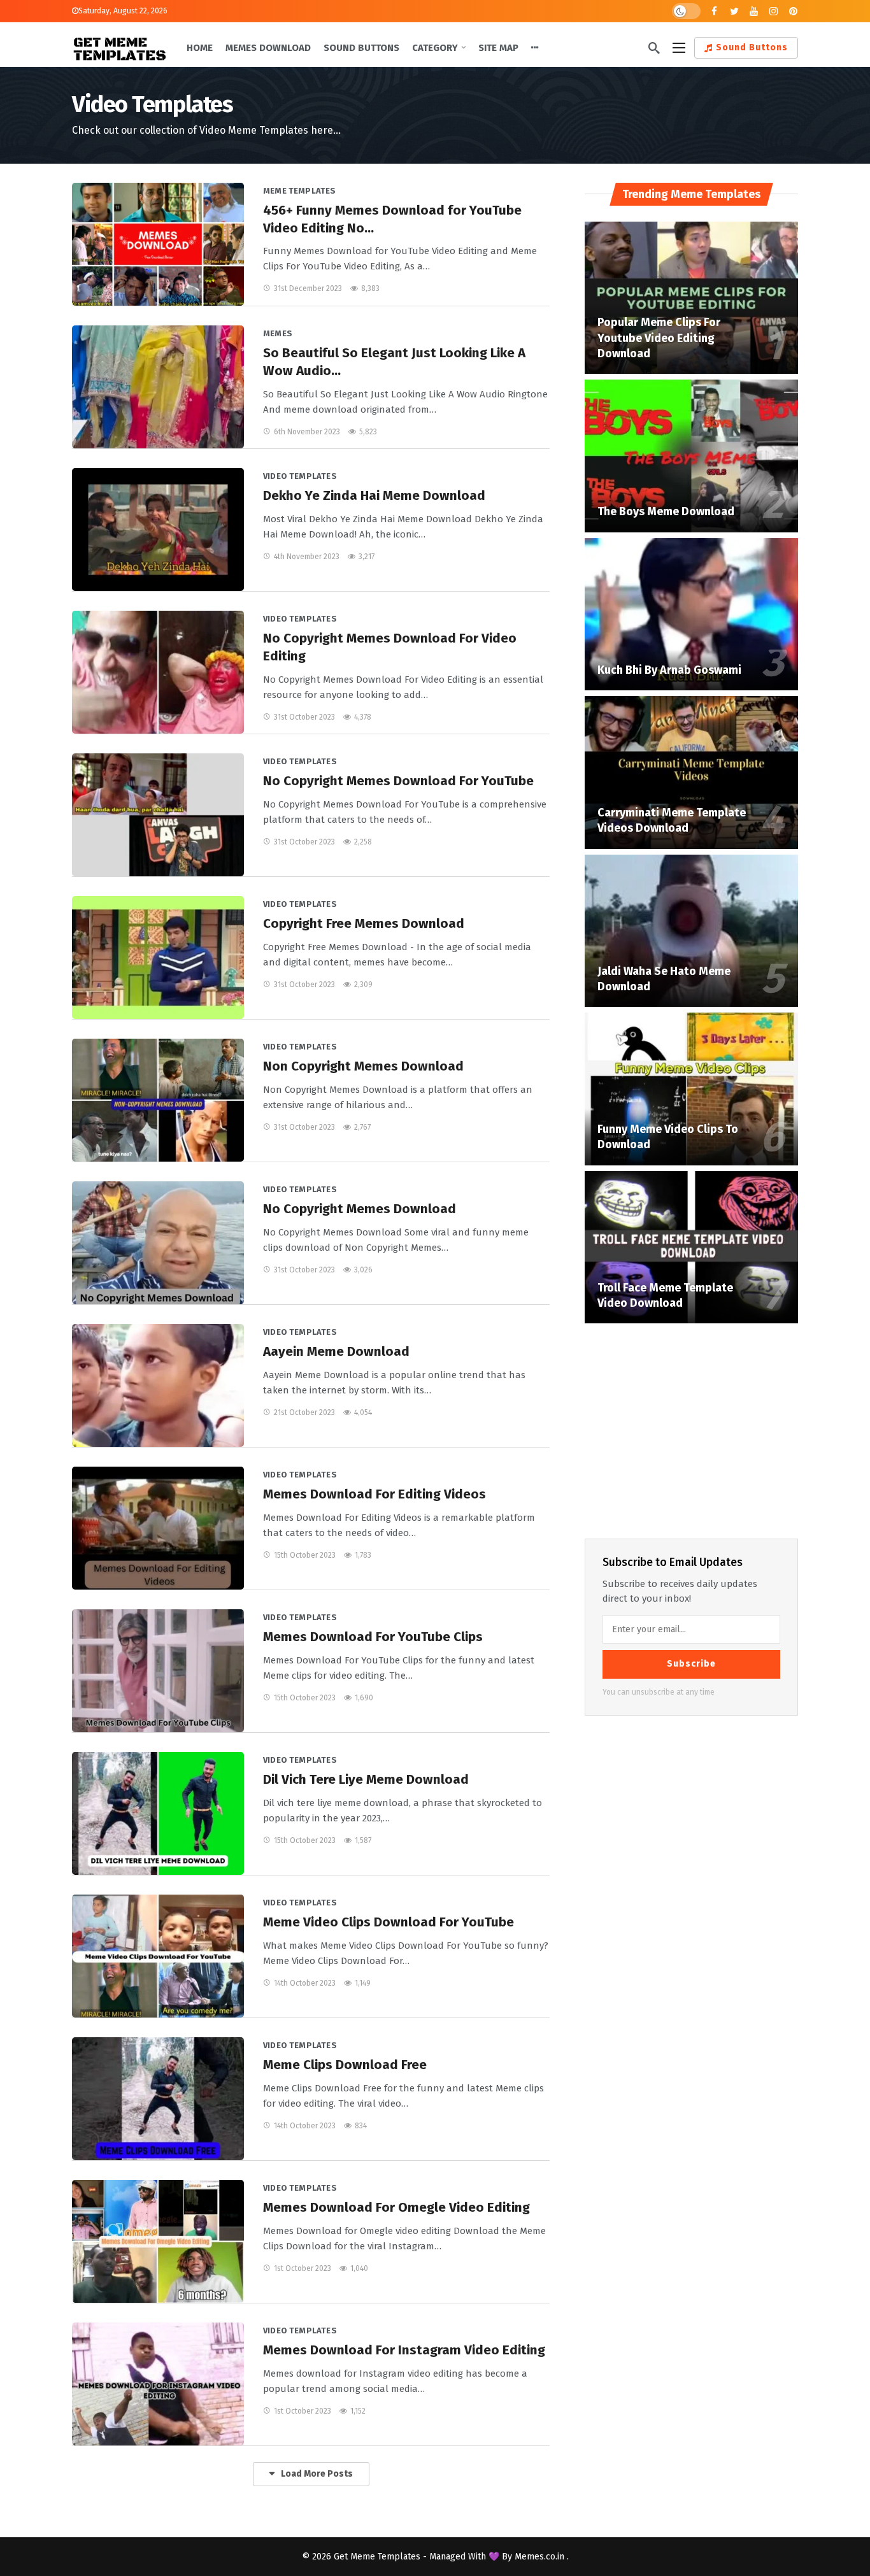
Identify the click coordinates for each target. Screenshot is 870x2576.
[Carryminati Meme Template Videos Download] (691, 772)
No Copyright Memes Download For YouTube (398, 781)
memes (278, 333)
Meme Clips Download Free (345, 2065)
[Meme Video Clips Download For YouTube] (158, 1956)
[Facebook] (714, 11)
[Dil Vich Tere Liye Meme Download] (158, 1813)
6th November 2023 (307, 432)
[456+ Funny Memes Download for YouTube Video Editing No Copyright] (158, 244)
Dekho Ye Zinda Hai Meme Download (374, 495)
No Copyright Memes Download (360, 1209)
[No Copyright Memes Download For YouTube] (158, 815)
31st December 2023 (308, 288)
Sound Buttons (752, 47)
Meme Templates (300, 191)
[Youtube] (754, 11)
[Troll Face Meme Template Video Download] (691, 1248)
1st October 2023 (303, 2268)
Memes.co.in (541, 2557)
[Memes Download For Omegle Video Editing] (158, 2241)
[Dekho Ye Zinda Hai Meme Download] (158, 530)
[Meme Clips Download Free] (158, 2099)
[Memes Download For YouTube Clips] (158, 1671)
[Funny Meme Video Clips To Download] (691, 1089)
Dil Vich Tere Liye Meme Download (366, 1779)
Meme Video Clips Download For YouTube (389, 1922)
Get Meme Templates (377, 2557)
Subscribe (691, 1664)
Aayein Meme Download (336, 1351)
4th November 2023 (307, 557)
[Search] (654, 48)
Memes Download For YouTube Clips (373, 1637)
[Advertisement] (692, 1428)
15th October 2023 (305, 1555)
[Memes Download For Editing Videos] (158, 1528)
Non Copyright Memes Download (363, 1066)
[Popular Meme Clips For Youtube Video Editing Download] (691, 298)
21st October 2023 (304, 1413)
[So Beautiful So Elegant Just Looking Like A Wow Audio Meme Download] (158, 387)
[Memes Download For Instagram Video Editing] (158, 2384)
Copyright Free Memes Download (364, 923)
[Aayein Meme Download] (158, 1385)
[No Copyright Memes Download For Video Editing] (158, 672)
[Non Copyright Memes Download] (158, 1100)
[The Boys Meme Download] (691, 456)
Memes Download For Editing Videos (374, 1494)
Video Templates (300, 476)
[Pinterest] (793, 11)
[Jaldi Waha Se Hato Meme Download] (691, 931)
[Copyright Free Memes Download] (158, 957)
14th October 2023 (305, 1983)
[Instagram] (774, 11)
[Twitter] (734, 11)
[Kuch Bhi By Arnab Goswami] (691, 615)
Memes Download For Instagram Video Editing (404, 2350)
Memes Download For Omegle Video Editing (396, 2207)
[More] (535, 48)
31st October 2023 (304, 717)
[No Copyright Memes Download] (158, 1243)
